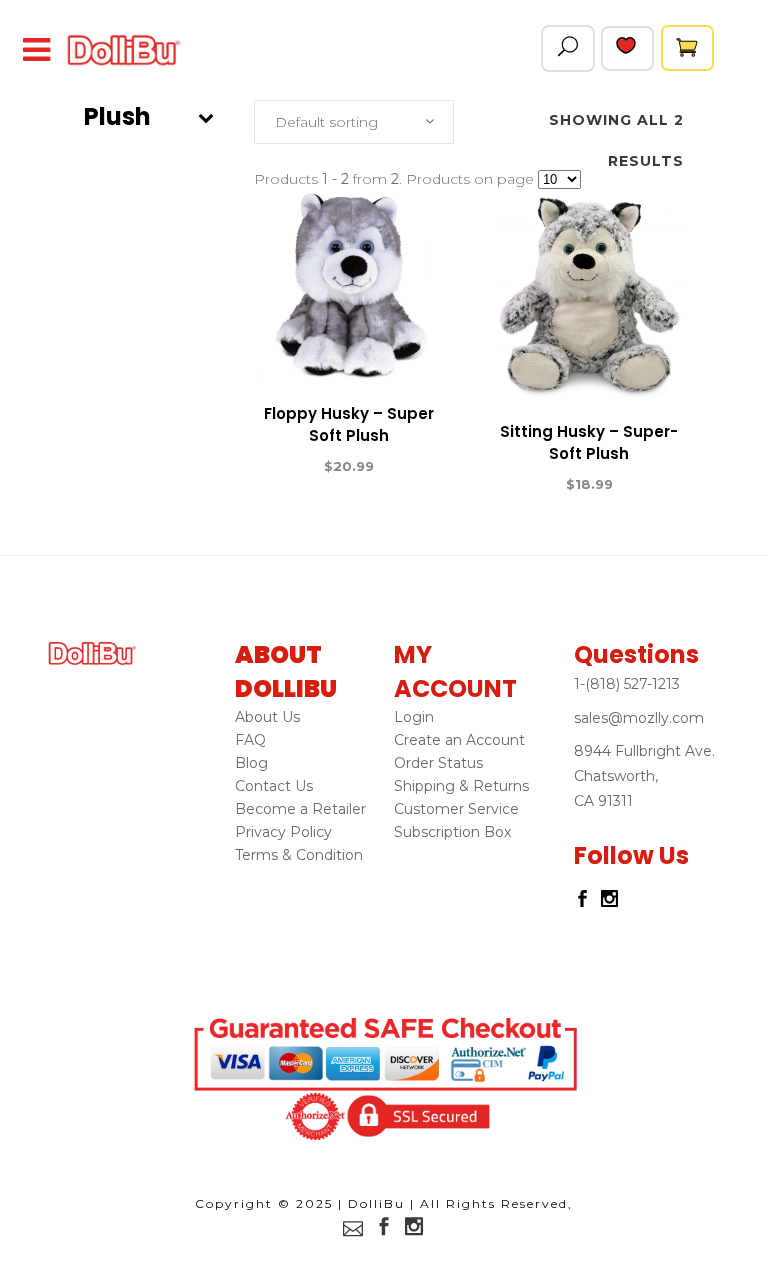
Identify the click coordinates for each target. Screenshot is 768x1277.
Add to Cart (276, 467)
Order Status (438, 763)
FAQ (250, 740)
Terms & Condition (299, 855)
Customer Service (456, 809)
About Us (267, 717)
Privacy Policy (283, 832)
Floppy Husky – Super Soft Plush (349, 424)
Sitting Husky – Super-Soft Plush (589, 442)
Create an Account (459, 740)
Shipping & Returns (461, 786)
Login (414, 717)
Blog (251, 763)
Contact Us (274, 786)
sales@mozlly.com (639, 718)
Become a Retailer (300, 809)
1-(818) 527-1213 (627, 684)
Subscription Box (452, 832)
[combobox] (354, 122)
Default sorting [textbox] (326, 122)
